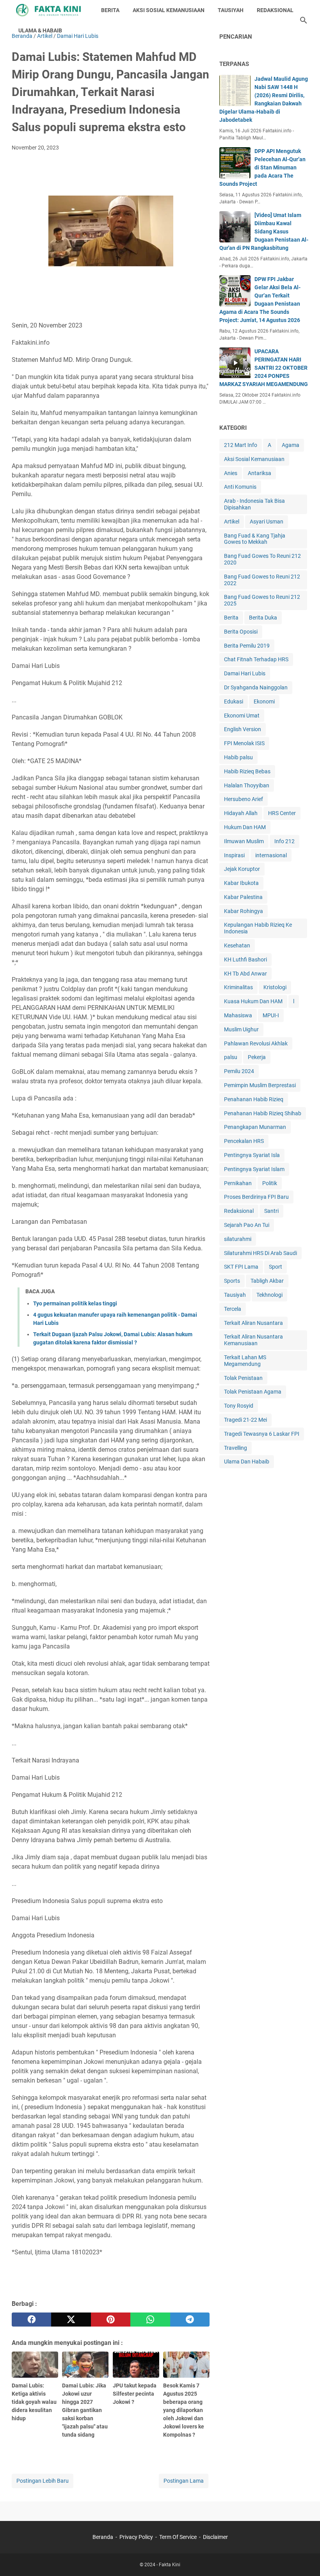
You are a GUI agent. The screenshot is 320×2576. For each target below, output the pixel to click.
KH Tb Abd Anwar (245, 974)
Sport (276, 1267)
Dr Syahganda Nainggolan (256, 687)
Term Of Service (178, 2537)
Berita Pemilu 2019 (247, 646)
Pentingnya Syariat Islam (254, 1169)
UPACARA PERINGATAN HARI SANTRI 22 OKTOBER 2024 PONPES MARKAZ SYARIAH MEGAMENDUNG (264, 368)
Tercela (233, 1309)
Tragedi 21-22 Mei (245, 1420)
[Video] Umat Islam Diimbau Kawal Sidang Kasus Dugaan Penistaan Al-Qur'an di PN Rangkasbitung (264, 231)
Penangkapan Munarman (255, 1127)
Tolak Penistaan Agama (253, 1392)
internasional (271, 855)
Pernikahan (238, 1183)
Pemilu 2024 (239, 1071)
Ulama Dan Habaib (247, 1462)
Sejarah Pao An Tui (247, 1225)
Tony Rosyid (239, 1406)
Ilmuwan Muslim (244, 841)
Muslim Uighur (241, 1029)
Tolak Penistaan (243, 1378)
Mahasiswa (238, 1015)
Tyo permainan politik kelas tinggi (75, 1303)
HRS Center (282, 813)
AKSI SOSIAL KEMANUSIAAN (169, 10)
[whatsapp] (150, 2320)
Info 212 (284, 841)
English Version (243, 729)
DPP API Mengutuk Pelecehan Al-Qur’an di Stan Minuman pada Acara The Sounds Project (262, 167)
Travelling (236, 1448)
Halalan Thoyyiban (247, 785)
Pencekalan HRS (244, 1141)
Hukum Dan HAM (245, 827)
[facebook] (31, 2320)
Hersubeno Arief (244, 799)
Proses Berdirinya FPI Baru (256, 1197)
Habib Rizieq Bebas (247, 771)
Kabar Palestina (243, 897)
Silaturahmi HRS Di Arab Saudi (260, 1253)
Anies (231, 473)
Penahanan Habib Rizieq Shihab (263, 1113)
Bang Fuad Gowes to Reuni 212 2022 (262, 580)
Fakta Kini (170, 2565)
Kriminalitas (238, 987)
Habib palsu (238, 757)
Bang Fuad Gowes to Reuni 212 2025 (262, 600)
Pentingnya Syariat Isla (252, 1155)
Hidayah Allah (241, 813)
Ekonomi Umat (242, 716)
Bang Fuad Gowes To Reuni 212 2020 (262, 559)
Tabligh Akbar (267, 1281)
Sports (232, 1281)
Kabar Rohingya (244, 911)
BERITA (110, 10)
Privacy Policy (136, 2537)
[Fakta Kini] (49, 10)
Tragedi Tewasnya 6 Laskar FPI (262, 1434)
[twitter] (71, 2320)
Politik (270, 1183)
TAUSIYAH (231, 10)
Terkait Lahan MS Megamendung (245, 1361)
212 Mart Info (241, 445)
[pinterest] (111, 2320)
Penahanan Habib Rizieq (254, 1099)
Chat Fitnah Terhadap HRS (256, 659)
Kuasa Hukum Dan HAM (253, 1001)
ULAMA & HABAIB (40, 30)
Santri (271, 1211)
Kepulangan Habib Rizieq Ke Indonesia (258, 928)
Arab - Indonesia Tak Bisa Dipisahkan (254, 504)
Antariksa (260, 473)
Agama (291, 445)
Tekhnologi (269, 1295)
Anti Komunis (240, 487)
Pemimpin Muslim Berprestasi (260, 1085)
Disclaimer (215, 2537)
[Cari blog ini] (304, 20)
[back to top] (304, 2558)
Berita (231, 618)
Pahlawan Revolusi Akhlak (256, 1043)
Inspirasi (234, 855)
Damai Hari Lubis (245, 673)
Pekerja (257, 1057)
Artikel (232, 522)
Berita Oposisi (241, 632)
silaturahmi (238, 1239)
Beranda (103, 2537)
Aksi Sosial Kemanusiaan (254, 459)
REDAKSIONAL (275, 10)
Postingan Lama (184, 2481)
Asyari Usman (267, 522)
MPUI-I (271, 1015)
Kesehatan (237, 945)
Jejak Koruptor (242, 869)
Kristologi (275, 987)
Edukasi (234, 701)
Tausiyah (235, 1295)
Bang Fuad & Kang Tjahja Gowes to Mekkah (255, 539)
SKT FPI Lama (241, 1267)
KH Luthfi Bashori (245, 960)
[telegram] (190, 2320)
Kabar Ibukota (241, 883)
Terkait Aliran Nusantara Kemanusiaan (253, 1340)
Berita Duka (263, 618)
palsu (231, 1057)
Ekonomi (264, 701)
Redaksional (239, 1211)
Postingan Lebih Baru (43, 2481)
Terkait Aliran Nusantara (253, 1323)
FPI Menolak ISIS (244, 743)
